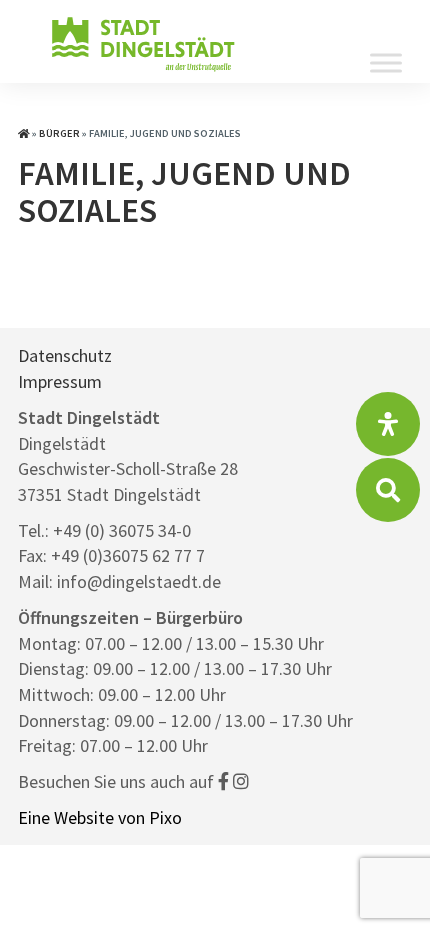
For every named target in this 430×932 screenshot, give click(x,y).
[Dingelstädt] (143, 69)
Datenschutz (65, 355)
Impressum (60, 381)
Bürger (59, 133)
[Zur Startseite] (24, 133)
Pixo (165, 817)
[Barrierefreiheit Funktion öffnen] (388, 424)
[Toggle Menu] (386, 62)
